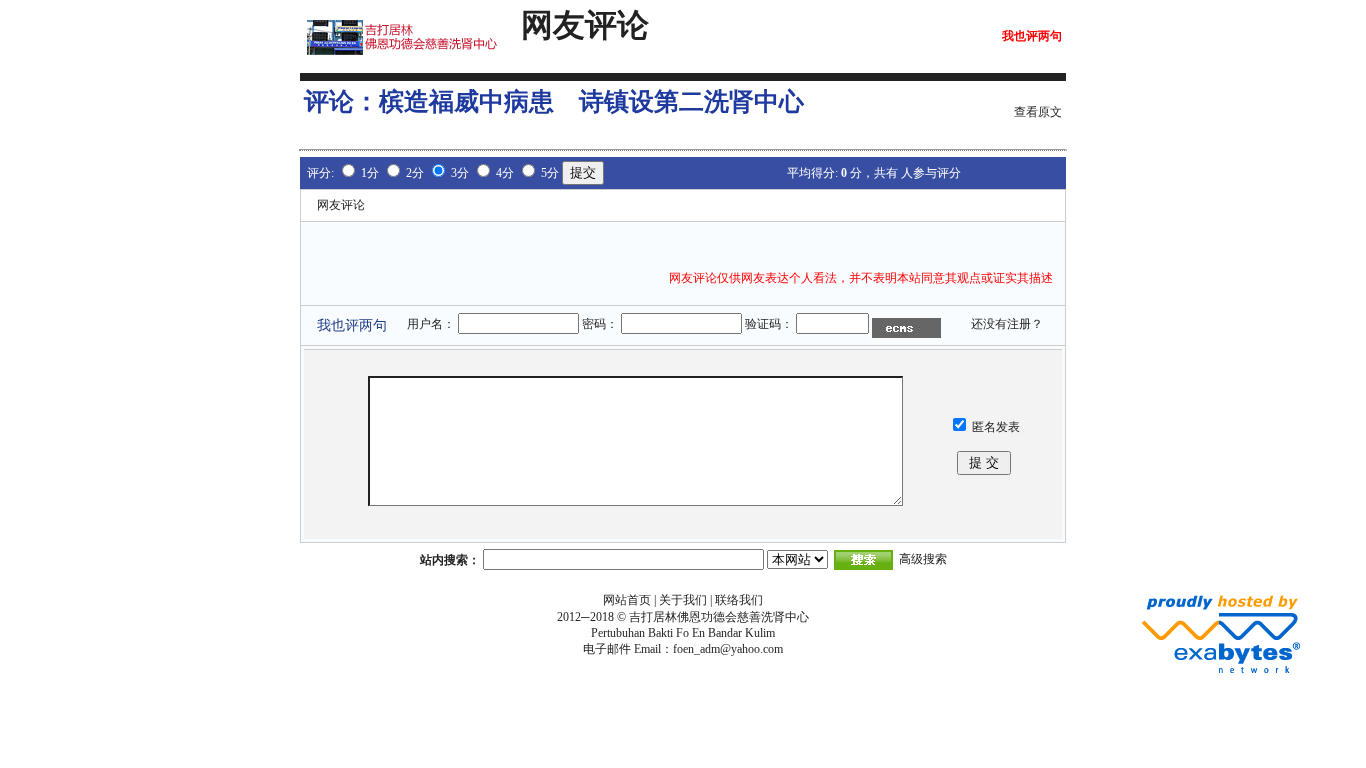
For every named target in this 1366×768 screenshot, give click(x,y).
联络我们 (739, 600)
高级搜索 (923, 559)
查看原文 (1038, 112)
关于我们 (683, 600)
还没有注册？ (1007, 324)
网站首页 (627, 600)
